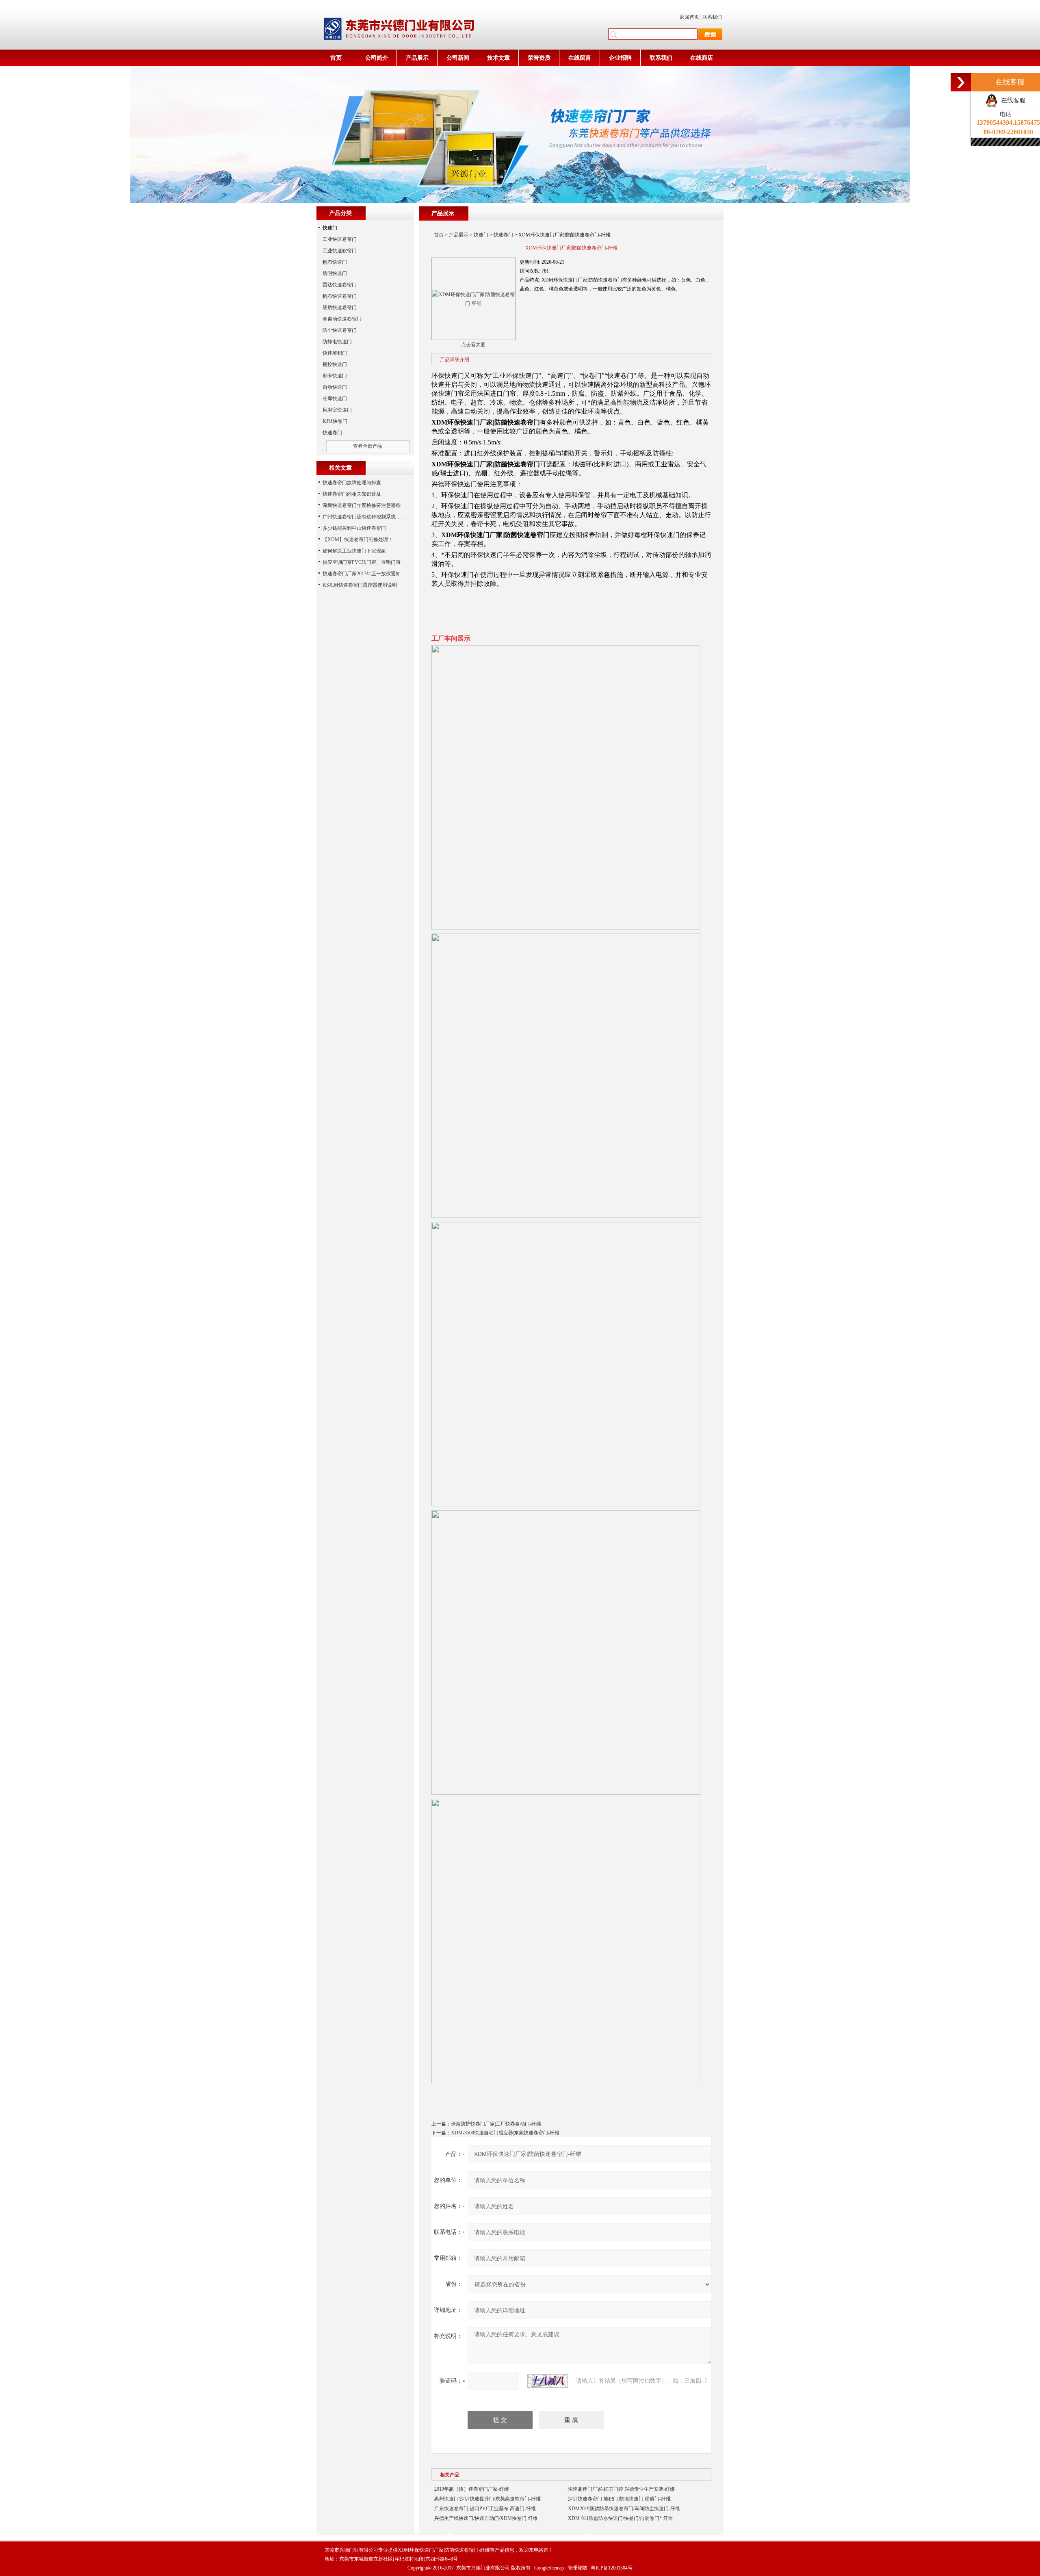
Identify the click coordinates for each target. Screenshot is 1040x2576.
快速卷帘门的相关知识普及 (352, 494)
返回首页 (689, 17)
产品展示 (417, 58)
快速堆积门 (335, 353)
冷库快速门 (335, 399)
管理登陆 (577, 2568)
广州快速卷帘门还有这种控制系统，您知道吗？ (374, 517)
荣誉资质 (539, 58)
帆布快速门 (335, 262)
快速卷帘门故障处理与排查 (352, 483)
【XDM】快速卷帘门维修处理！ (358, 539)
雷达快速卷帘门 (340, 285)
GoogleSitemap (549, 2568)
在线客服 (1012, 100)
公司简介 (377, 58)
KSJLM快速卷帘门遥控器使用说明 (360, 585)
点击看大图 (473, 344)
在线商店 (702, 58)
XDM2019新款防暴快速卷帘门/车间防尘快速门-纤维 (624, 2509)
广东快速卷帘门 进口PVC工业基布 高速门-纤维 (485, 2509)
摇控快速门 (335, 364)
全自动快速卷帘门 (342, 319)
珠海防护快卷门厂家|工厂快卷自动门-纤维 (496, 2124)
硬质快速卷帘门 (340, 308)
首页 (336, 58)
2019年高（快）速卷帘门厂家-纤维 (472, 2489)
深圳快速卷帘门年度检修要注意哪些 (362, 505)
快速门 (481, 235)
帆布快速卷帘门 (340, 296)
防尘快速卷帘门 (340, 330)
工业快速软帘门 (340, 251)
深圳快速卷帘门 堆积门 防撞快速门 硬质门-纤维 (619, 2499)
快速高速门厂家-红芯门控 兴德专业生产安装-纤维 (621, 2489)
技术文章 (498, 58)
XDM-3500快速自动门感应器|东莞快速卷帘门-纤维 (505, 2133)
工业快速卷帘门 (340, 239)
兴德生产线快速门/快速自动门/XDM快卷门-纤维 (486, 2518)
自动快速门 (335, 387)
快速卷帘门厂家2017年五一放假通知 (362, 574)
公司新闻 (458, 58)
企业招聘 (620, 58)
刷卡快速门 (335, 376)
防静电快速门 (337, 342)
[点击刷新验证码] (548, 2381)
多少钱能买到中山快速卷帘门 (354, 528)
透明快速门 (335, 273)
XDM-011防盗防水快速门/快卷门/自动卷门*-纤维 (621, 2518)
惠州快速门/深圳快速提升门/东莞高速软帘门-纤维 (487, 2499)
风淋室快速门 (337, 410)
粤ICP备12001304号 (612, 2568)
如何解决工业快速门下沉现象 (354, 551)
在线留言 (580, 58)
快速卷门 (503, 235)
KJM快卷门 (335, 421)
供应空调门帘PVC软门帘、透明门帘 (362, 562)
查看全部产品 (368, 446)
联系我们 (712, 17)
